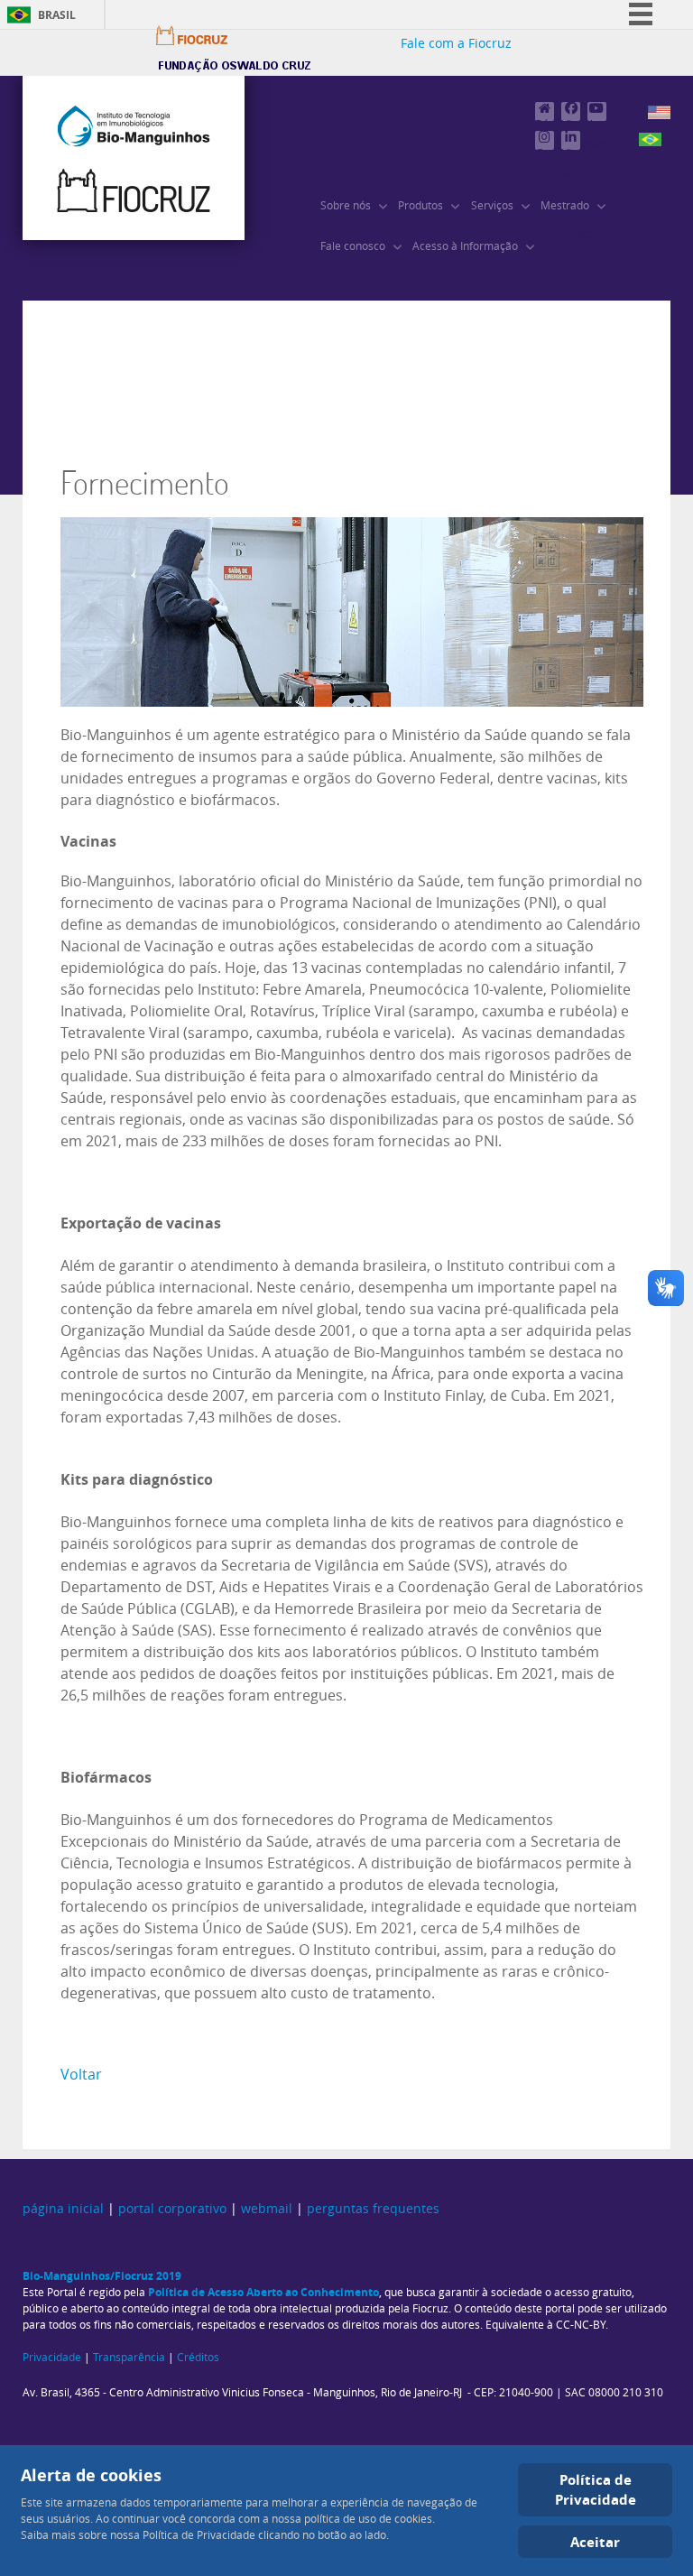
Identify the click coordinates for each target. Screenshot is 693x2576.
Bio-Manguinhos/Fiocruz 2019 (102, 2276)
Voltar (81, 2075)
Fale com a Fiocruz (456, 44)
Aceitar (595, 2542)
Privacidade (52, 2358)
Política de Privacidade (596, 2490)
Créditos (198, 2358)
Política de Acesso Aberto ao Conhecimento (263, 2292)
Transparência (129, 2358)
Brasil (57, 15)
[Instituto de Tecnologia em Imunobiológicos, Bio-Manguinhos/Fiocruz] (134, 158)
